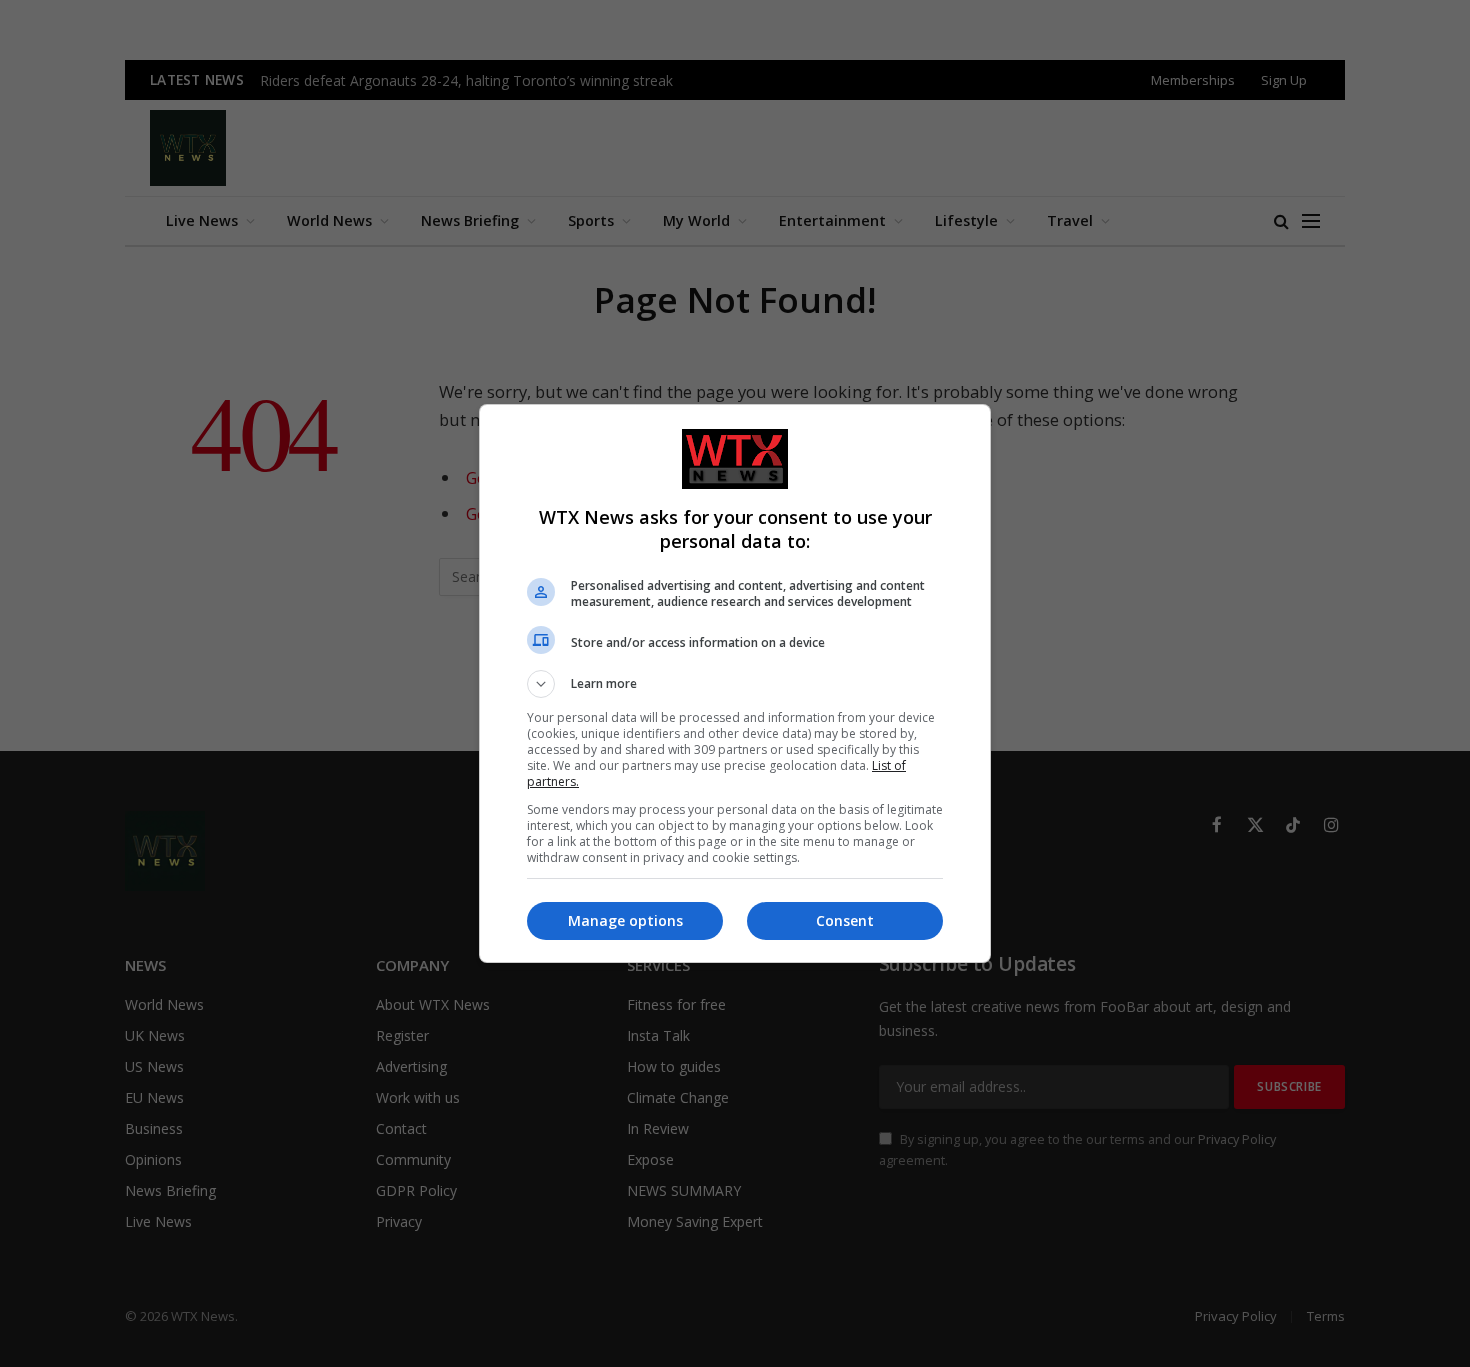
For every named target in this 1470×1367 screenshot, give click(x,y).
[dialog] (735, 683)
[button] (735, 684)
